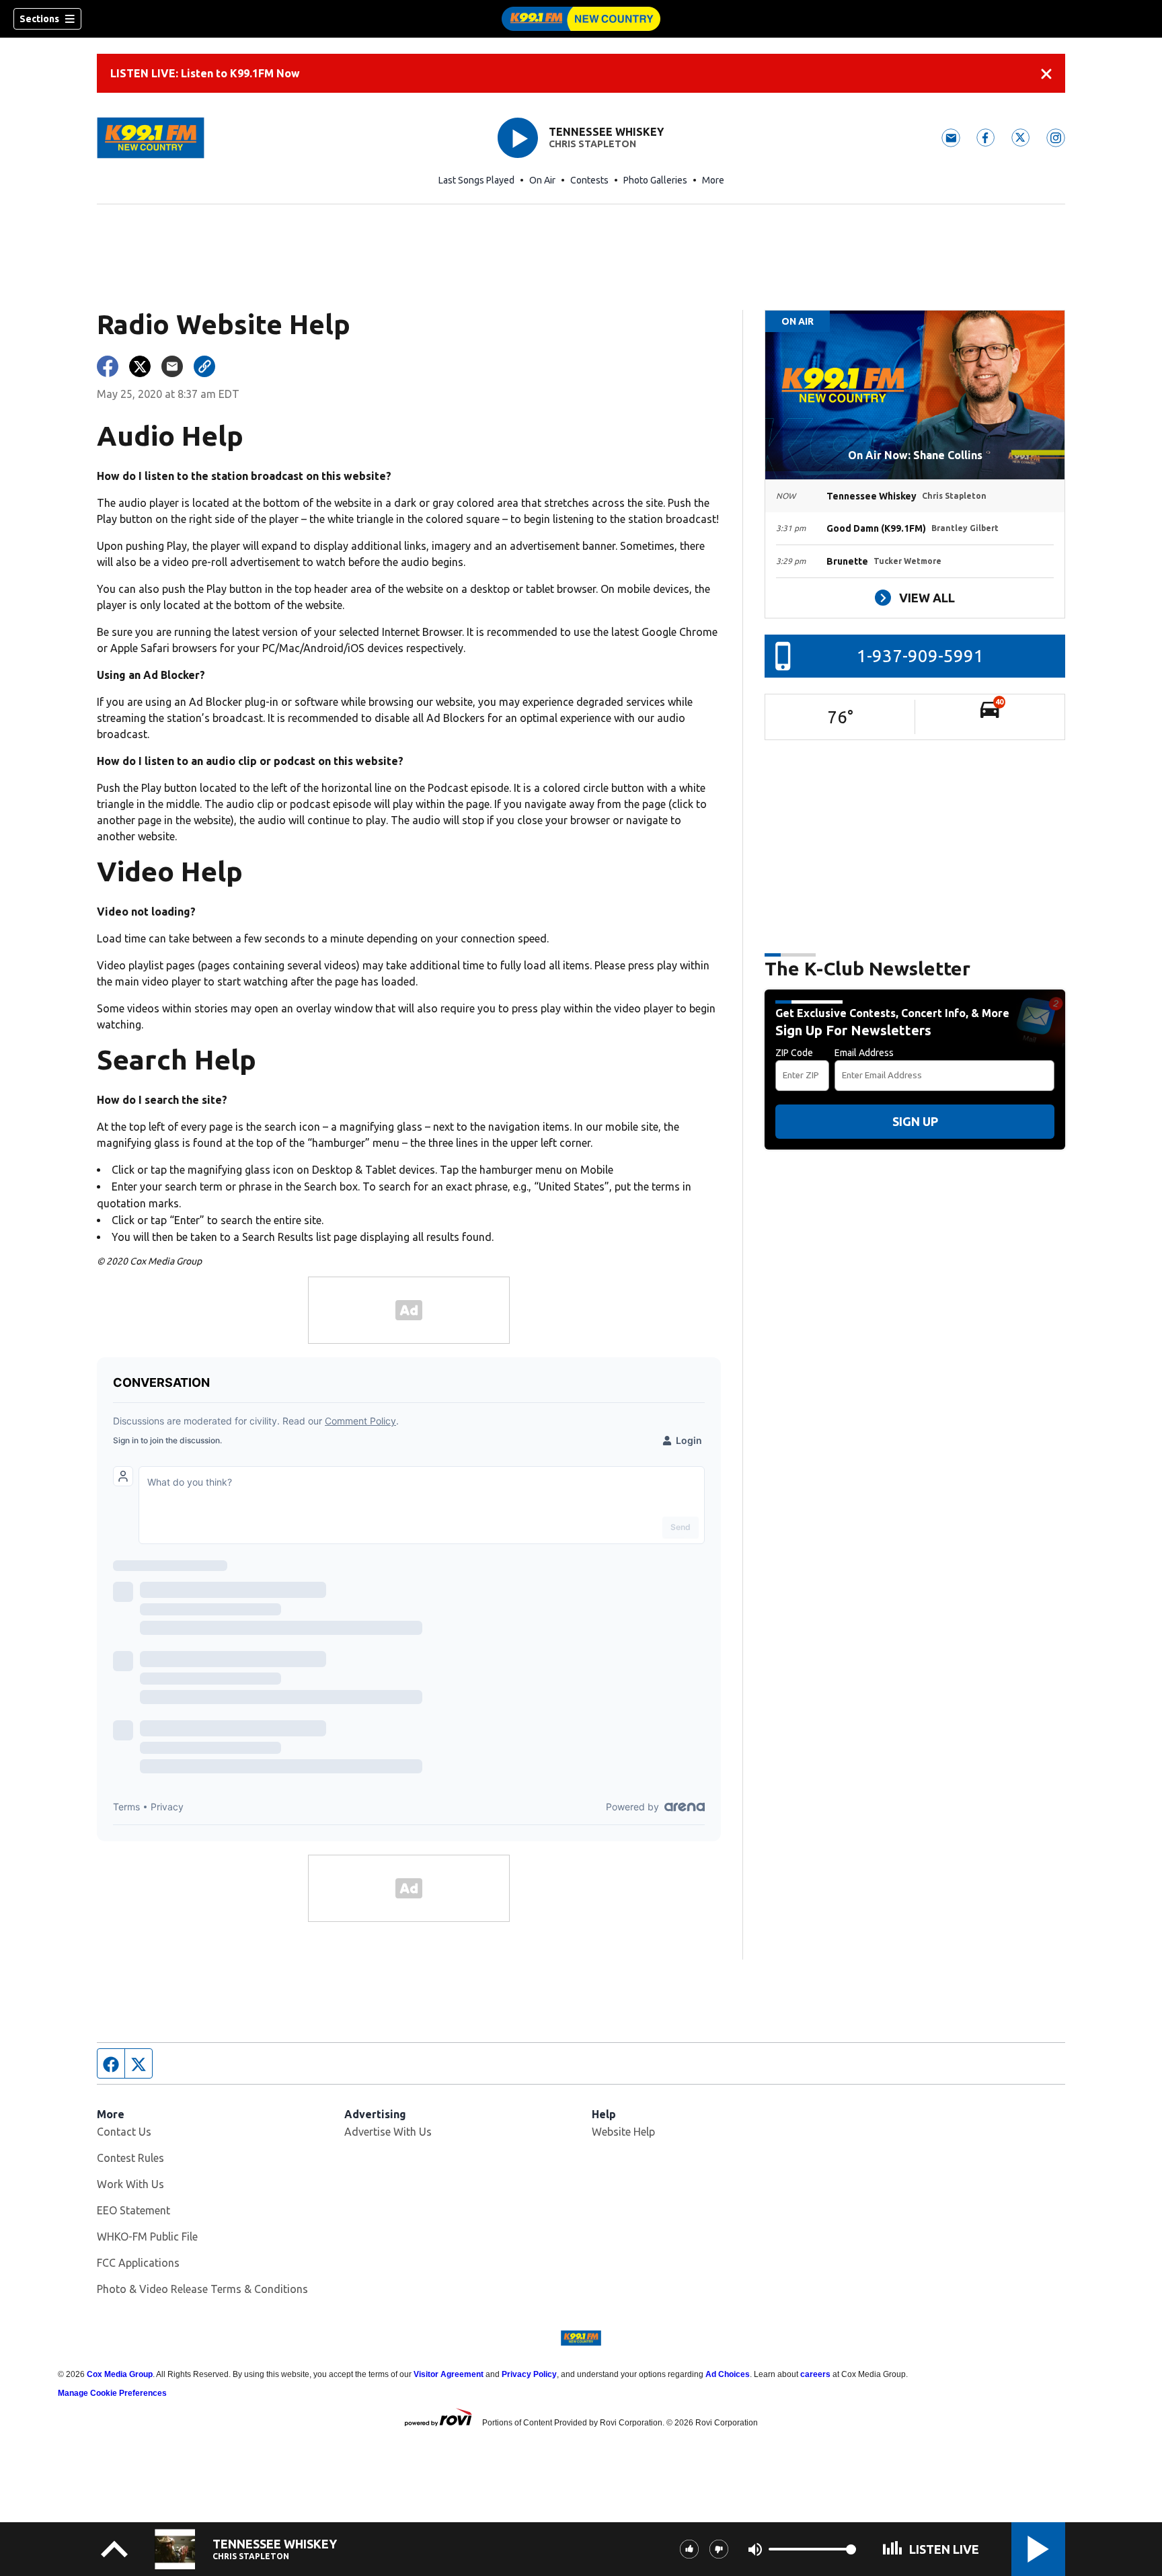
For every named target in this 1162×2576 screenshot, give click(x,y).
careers (815, 2374)
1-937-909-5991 (920, 656)
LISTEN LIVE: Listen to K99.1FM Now (205, 73)
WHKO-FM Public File (147, 2237)
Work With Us (130, 2184)
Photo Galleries (655, 180)
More (713, 180)
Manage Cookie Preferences (112, 2393)
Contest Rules (130, 2158)
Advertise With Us (388, 2132)
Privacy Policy (529, 2374)
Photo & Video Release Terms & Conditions (202, 2289)
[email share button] (172, 366)
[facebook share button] (108, 366)
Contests (589, 180)
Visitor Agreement (449, 2374)
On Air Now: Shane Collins (915, 455)
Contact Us (124, 2132)
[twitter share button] (140, 366)
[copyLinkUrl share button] (204, 366)
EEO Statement (133, 2210)
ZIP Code (794, 1053)
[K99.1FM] (581, 19)
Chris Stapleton (592, 144)
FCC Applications (138, 2263)
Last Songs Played (476, 180)
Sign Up (915, 1121)
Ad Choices (728, 2374)
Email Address (864, 1053)
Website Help (623, 2132)
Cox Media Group (120, 2374)
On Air (542, 180)
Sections (39, 19)
